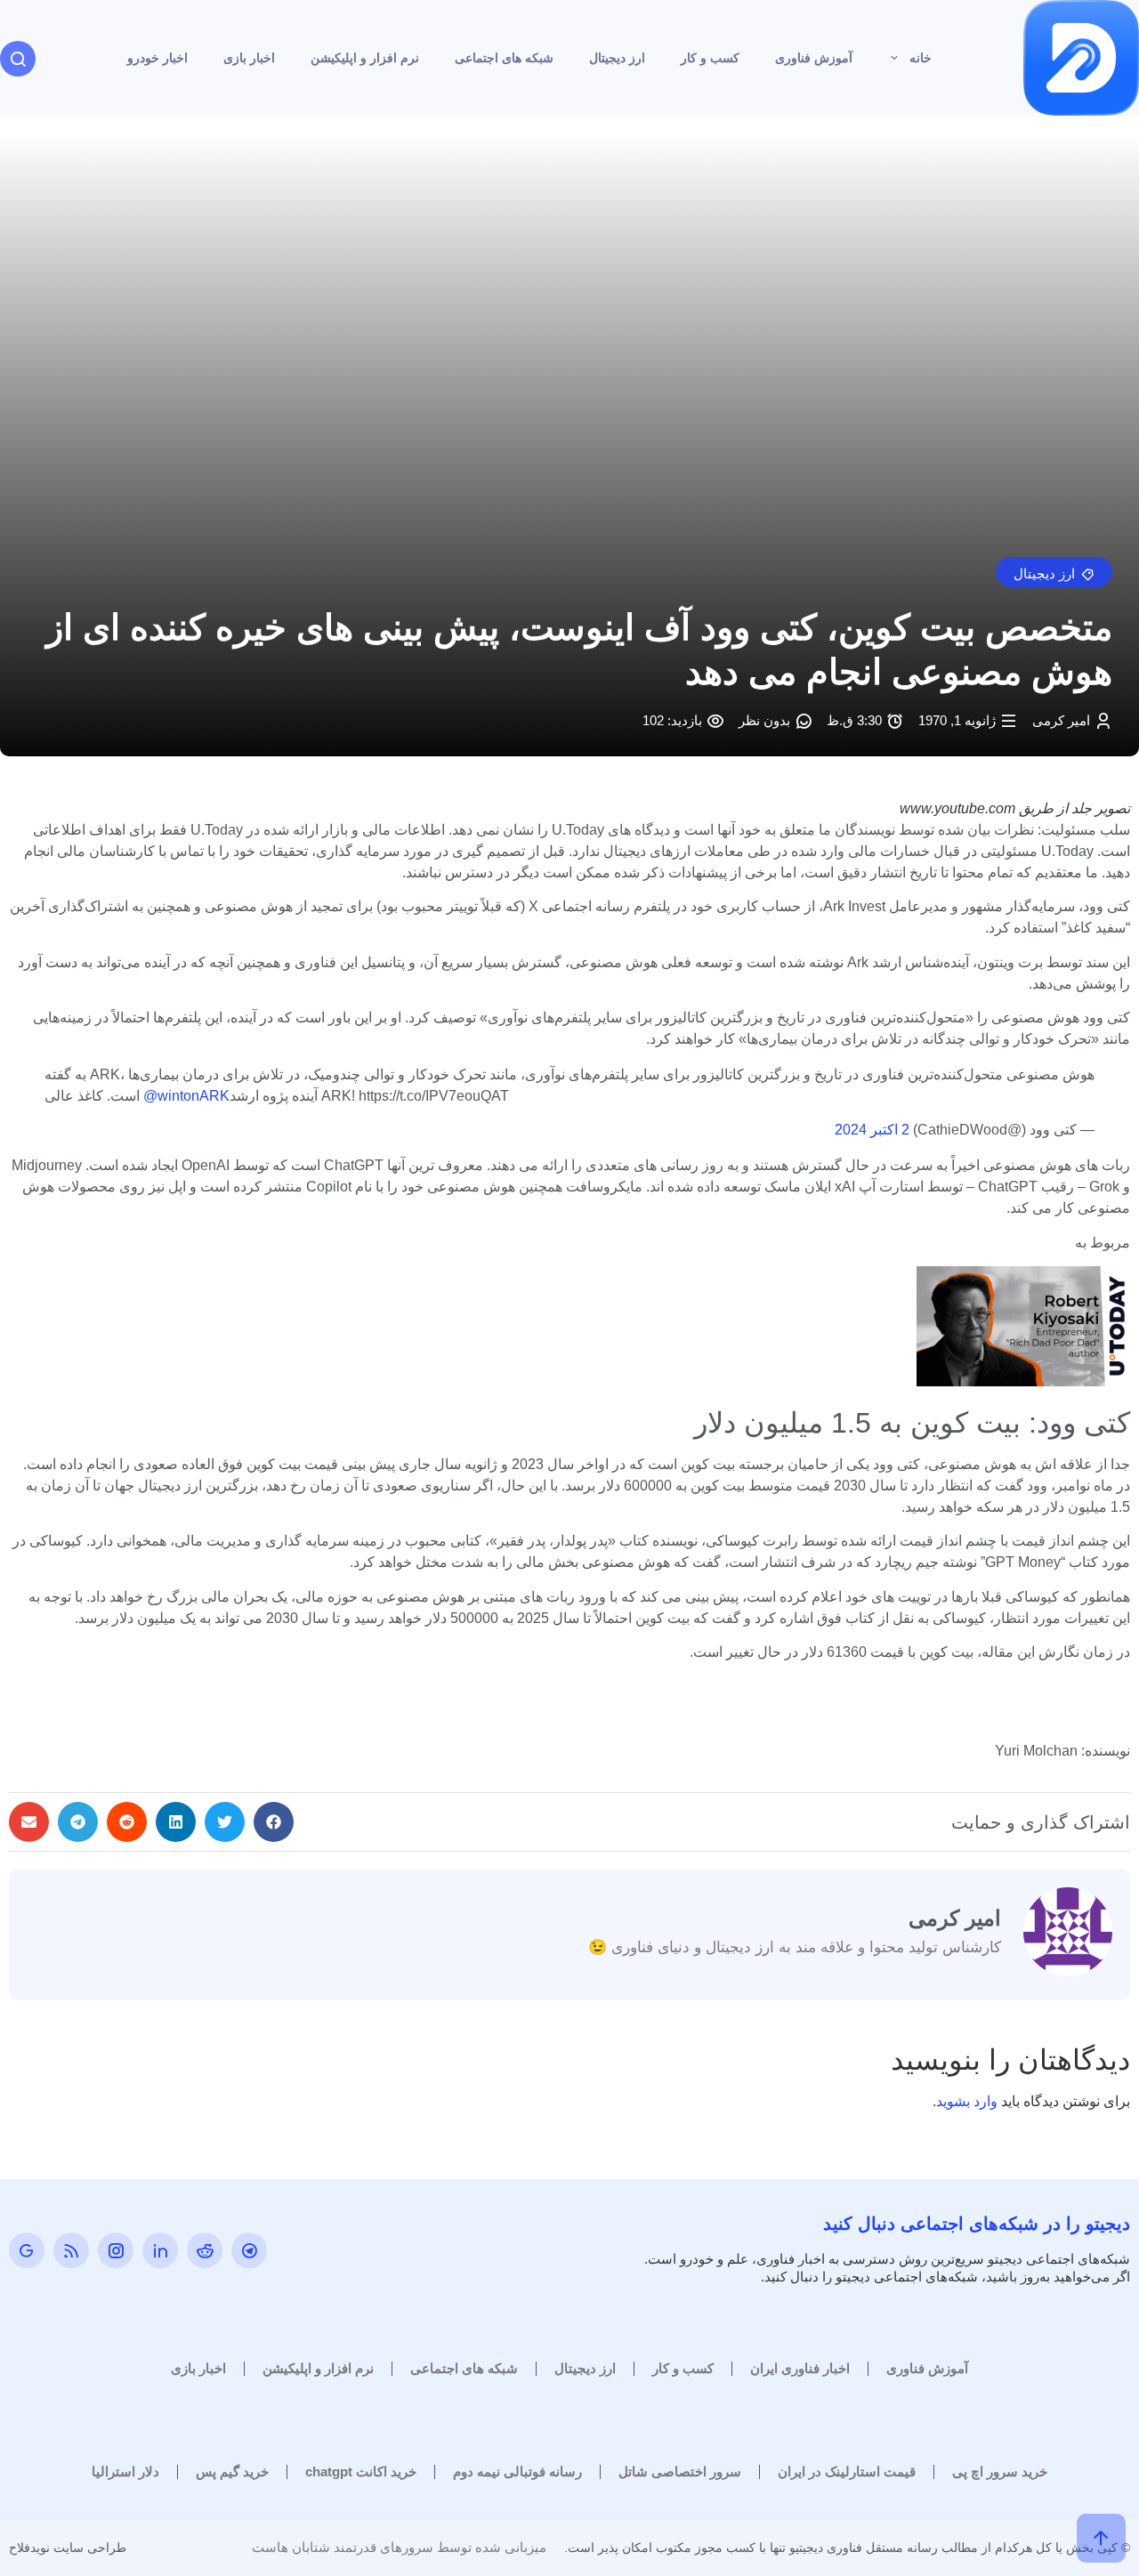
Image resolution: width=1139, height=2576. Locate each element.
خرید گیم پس (232, 2471)
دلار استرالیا (125, 2471)
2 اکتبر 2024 (872, 1130)
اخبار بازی (249, 58)
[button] (1054, 572)
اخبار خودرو (158, 58)
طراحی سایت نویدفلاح (68, 2548)
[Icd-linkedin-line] (160, 2250)
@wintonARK (186, 1096)
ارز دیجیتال (617, 58)
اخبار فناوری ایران (800, 2368)
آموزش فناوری (814, 58)
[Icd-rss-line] (71, 2250)
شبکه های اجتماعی (504, 58)
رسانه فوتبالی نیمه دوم (517, 2471)
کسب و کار (710, 58)
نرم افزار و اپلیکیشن (365, 58)
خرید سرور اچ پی (1000, 2471)
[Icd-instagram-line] (116, 2250)
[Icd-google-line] (27, 2250)
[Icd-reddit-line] (205, 2250)
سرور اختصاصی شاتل (680, 2471)
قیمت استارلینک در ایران (847, 2471)
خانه (921, 58)
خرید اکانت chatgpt (361, 2471)
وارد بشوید (967, 2101)
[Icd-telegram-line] (249, 2250)
